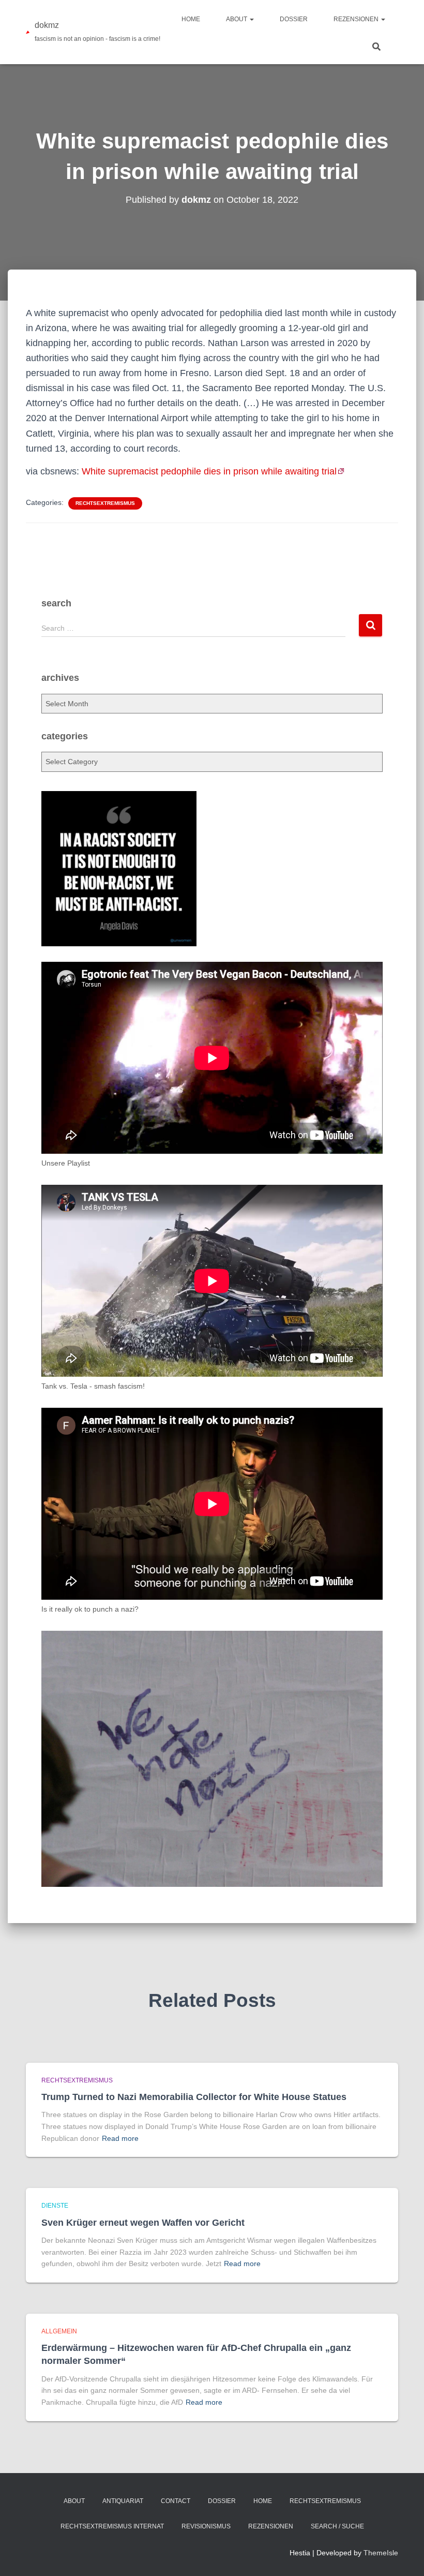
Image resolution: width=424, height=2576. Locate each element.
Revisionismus (206, 2526)
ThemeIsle (381, 2553)
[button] (251, 19)
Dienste (55, 2206)
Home (191, 19)
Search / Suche (337, 2526)
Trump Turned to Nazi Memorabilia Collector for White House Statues (194, 2097)
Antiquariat (123, 2501)
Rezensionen (357, 19)
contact (176, 2501)
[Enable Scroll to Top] (404, 2555)
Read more (120, 2138)
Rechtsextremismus (105, 503)
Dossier (294, 19)
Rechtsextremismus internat (112, 2526)
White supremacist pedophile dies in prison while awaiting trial (209, 471)
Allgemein (59, 2331)
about (237, 19)
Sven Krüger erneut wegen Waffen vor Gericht (143, 2223)
